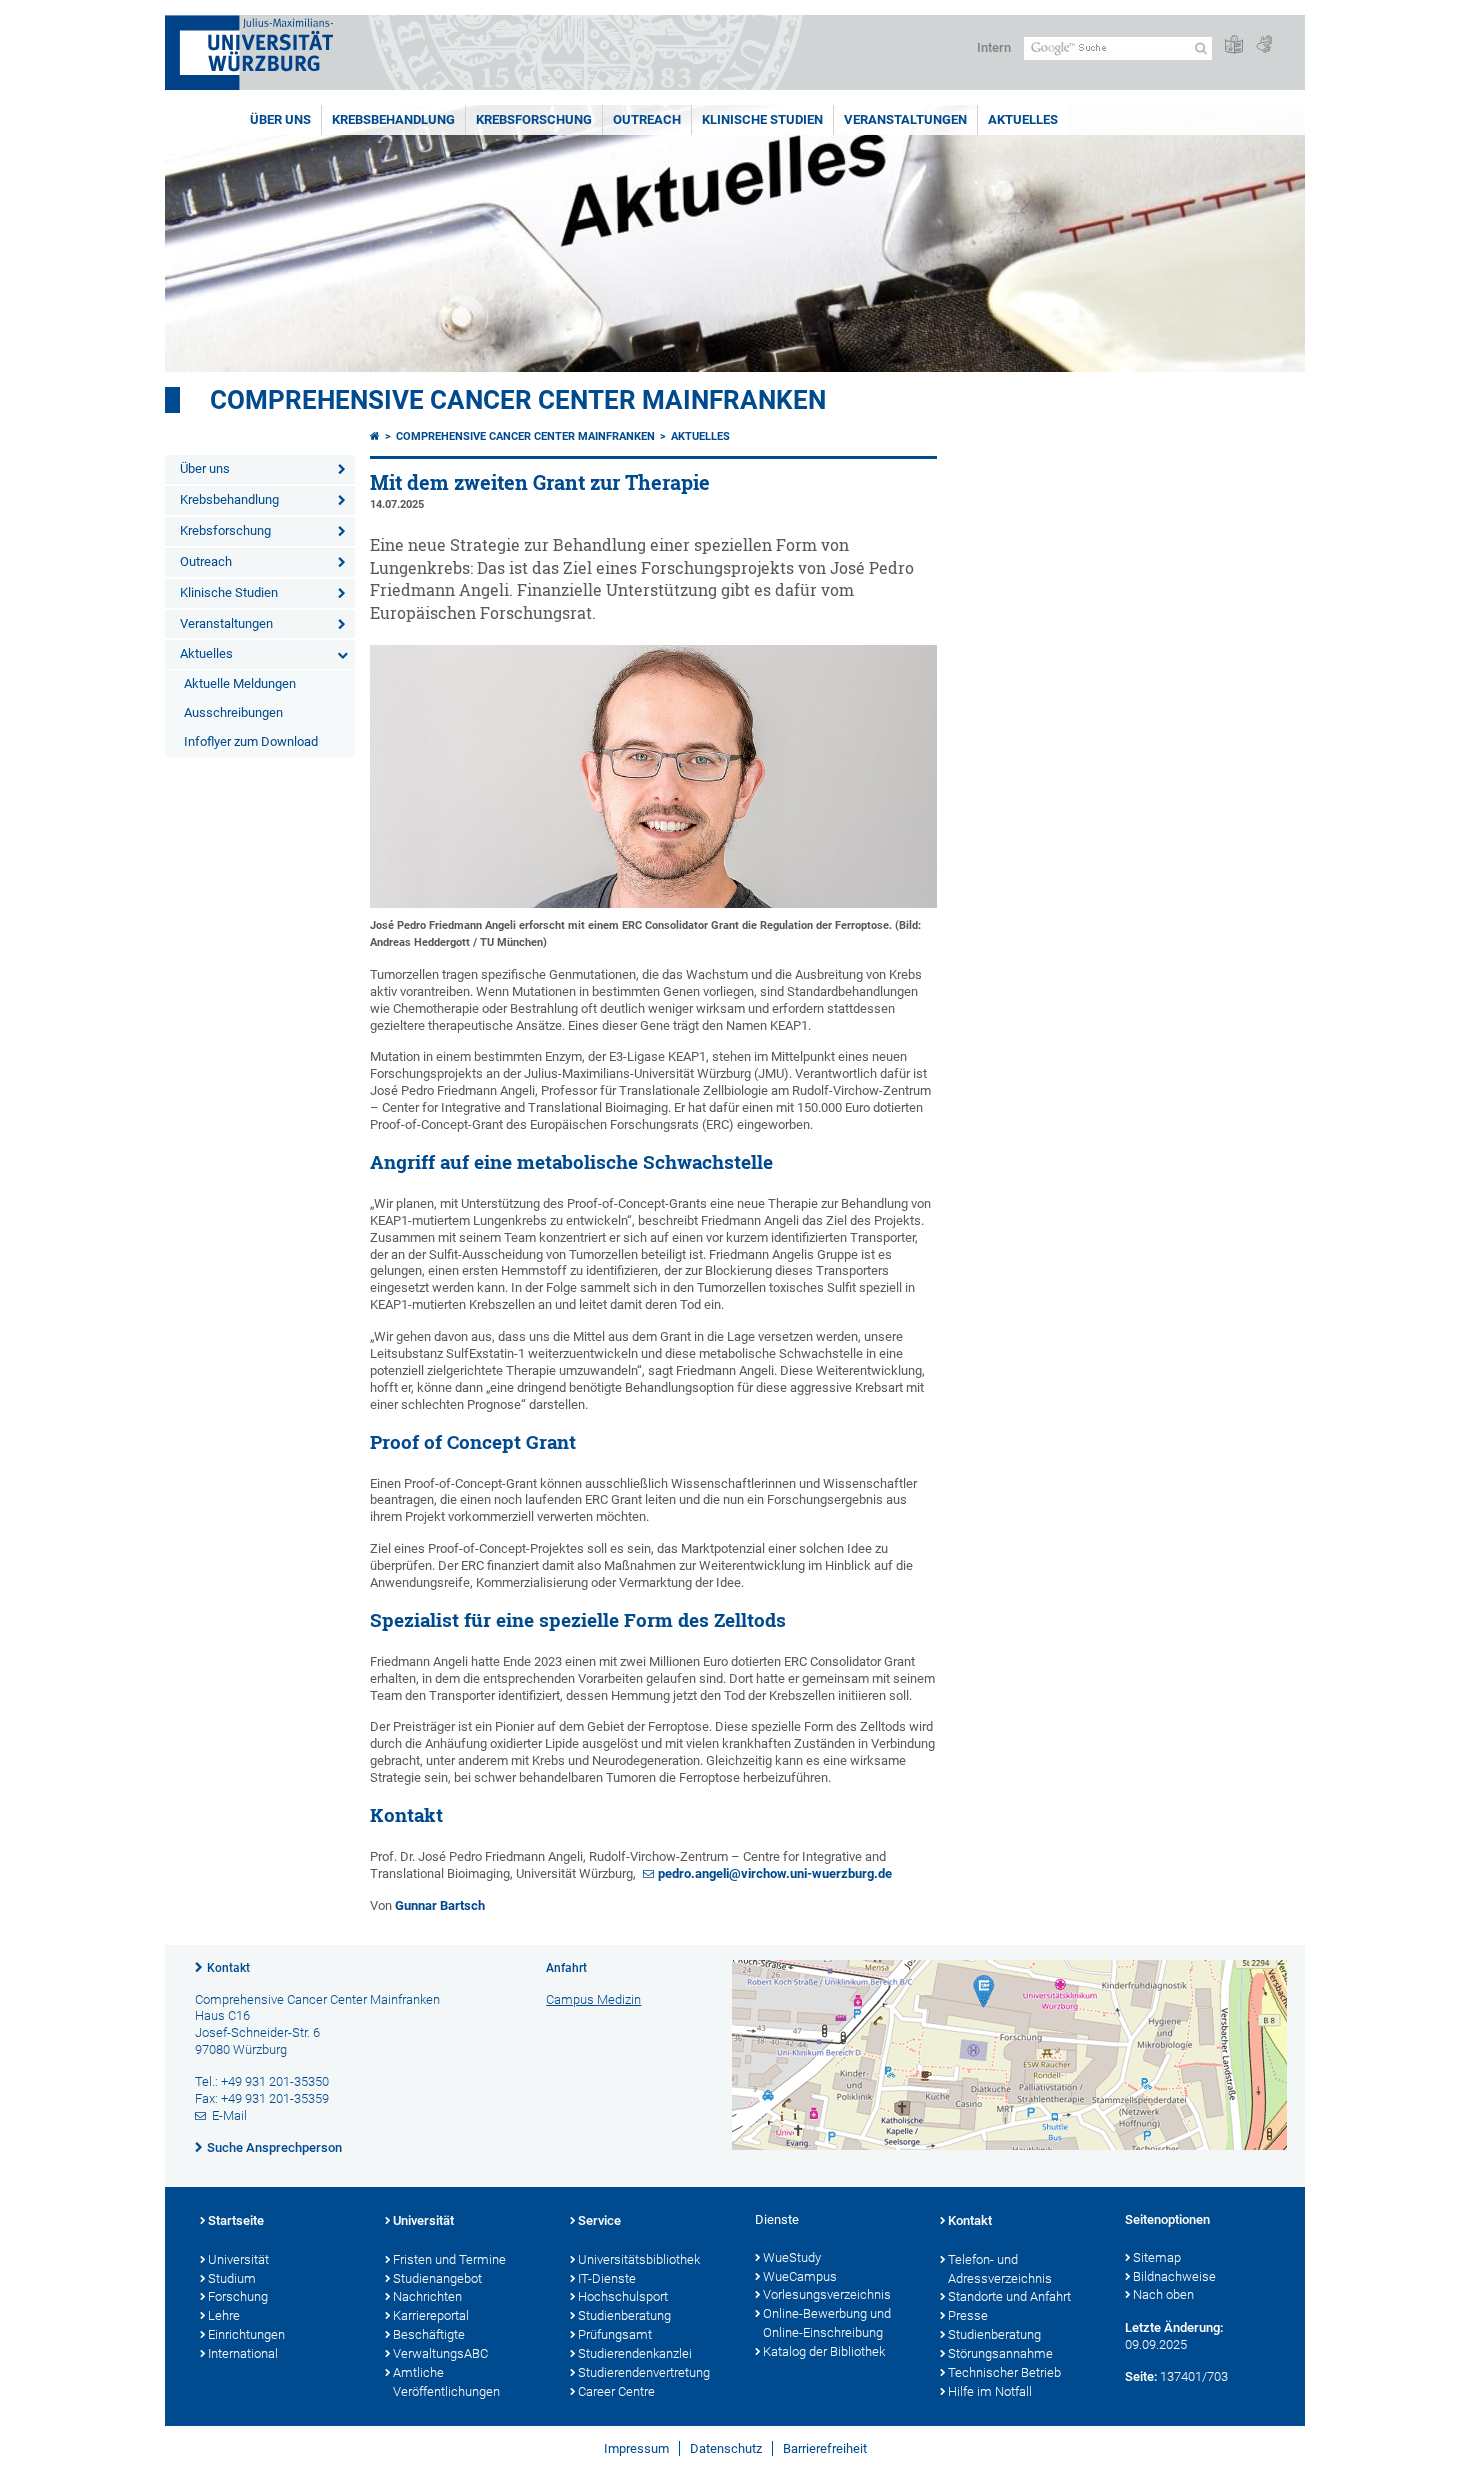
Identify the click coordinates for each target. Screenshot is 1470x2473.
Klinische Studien (762, 119)
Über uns (280, 119)
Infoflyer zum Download (251, 741)
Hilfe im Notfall (990, 2391)
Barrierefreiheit (825, 2448)
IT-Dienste (607, 2278)
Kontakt (228, 1968)
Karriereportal (431, 2315)
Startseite (236, 2220)
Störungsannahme (1000, 2353)
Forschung (238, 2296)
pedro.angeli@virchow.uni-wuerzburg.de (775, 1873)
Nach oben (1163, 2294)
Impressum (636, 2448)
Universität (238, 2259)
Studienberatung (624, 2315)
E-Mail (229, 2115)
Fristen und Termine (449, 2259)
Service (599, 2220)
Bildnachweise (1174, 2276)
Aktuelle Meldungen (240, 683)
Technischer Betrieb (1004, 2372)
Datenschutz (726, 2448)
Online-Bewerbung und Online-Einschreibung (827, 2323)
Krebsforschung (534, 119)
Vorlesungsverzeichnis (827, 2294)
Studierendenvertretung (644, 2372)
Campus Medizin (593, 1999)
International (243, 2353)
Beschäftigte (429, 2334)
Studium (232, 2278)
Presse (968, 2315)
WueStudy (792, 2257)
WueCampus (800, 2276)
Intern (994, 47)
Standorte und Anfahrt (1009, 2296)
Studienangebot (437, 2278)
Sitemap (1157, 2257)
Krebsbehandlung (393, 119)
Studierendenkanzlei (635, 2353)
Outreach (647, 119)
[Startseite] (375, 436)
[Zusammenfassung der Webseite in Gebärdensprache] (1264, 45)
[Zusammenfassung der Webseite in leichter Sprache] (1234, 45)
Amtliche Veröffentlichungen (446, 2382)
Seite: (1141, 2376)
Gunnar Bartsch (440, 1905)
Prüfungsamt (615, 2334)
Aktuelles (1023, 119)
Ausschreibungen (233, 712)
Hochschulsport (623, 2296)
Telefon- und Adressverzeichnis (1000, 2269)
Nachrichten (427, 2296)
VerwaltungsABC (440, 2353)
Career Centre (616, 2391)
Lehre (224, 2315)
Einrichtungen (246, 2334)
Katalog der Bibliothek (824, 2351)
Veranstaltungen (905, 119)
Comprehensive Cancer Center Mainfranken (518, 400)
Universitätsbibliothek (639, 2259)
